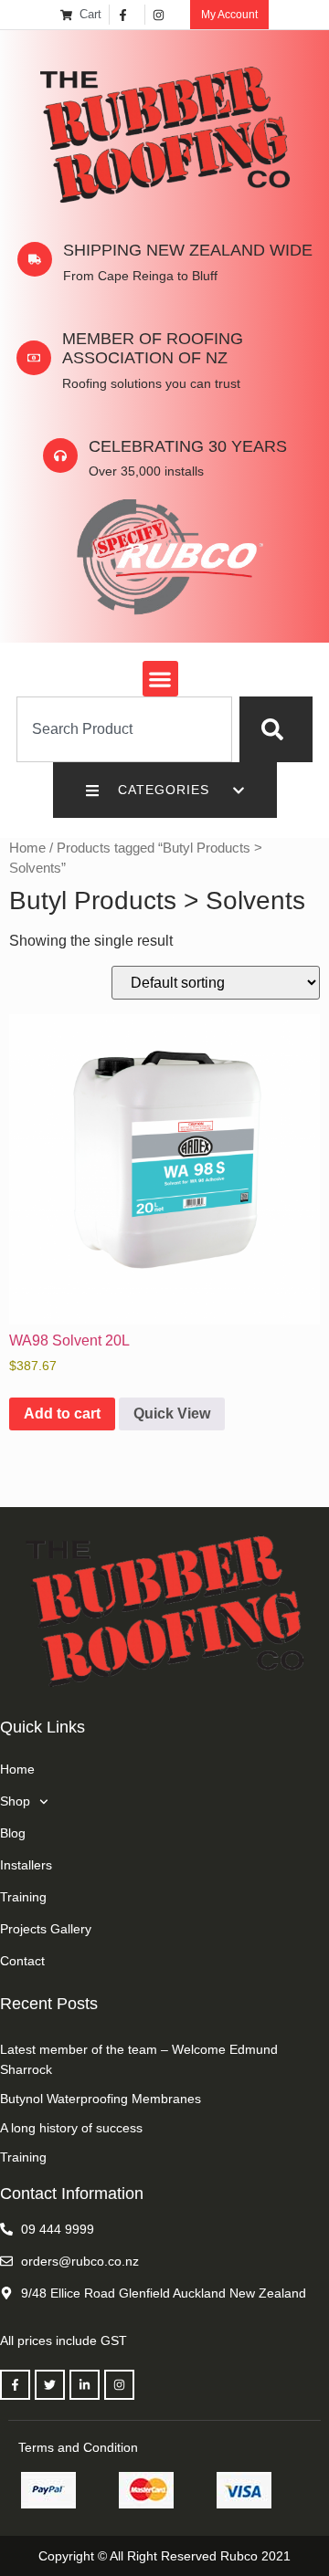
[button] (160, 679)
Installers (26, 1865)
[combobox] (124, 729)
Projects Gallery (46, 1929)
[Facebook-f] (15, 2385)
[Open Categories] (239, 790)
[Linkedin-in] (85, 2385)
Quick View (172, 1414)
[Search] (276, 729)
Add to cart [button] (62, 1414)
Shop (15, 1801)
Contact (22, 1961)
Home (27, 848)
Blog (13, 1833)
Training (23, 1897)
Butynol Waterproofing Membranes (101, 2099)
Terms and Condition (78, 2447)
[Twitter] (50, 2385)
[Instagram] (119, 2385)
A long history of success (71, 2128)
